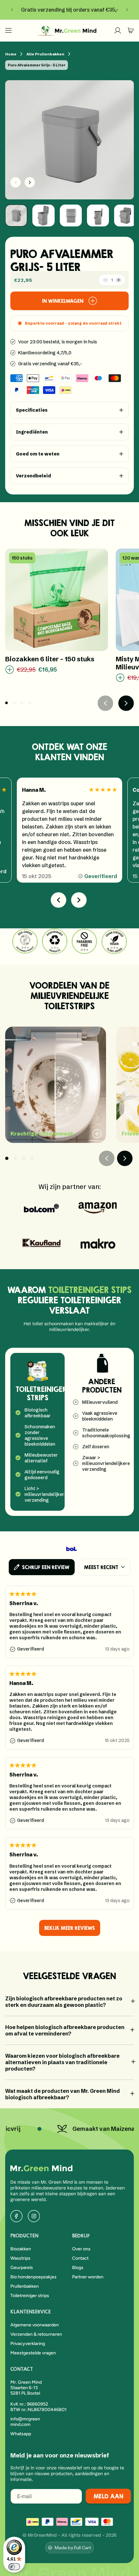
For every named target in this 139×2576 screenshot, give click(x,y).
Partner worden (88, 2277)
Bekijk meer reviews (70, 1928)
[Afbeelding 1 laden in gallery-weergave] (16, 215)
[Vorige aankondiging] (12, 10)
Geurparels (22, 2268)
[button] (8, 30)
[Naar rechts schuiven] (30, 182)
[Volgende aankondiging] (127, 10)
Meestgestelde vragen (33, 2353)
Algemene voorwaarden (35, 2325)
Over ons (81, 2249)
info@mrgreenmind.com (25, 2422)
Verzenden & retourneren (36, 2334)
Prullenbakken (25, 2286)
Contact (80, 2258)
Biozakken (21, 2249)
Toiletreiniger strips (30, 2296)
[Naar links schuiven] (16, 182)
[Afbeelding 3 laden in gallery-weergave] (71, 215)
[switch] (14, 2567)
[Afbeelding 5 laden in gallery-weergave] (125, 215)
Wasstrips (20, 2258)
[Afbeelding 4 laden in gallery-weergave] (98, 215)
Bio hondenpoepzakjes (33, 2277)
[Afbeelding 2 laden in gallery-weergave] (43, 215)
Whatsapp (21, 2434)
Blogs (78, 2268)
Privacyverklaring (28, 2344)
